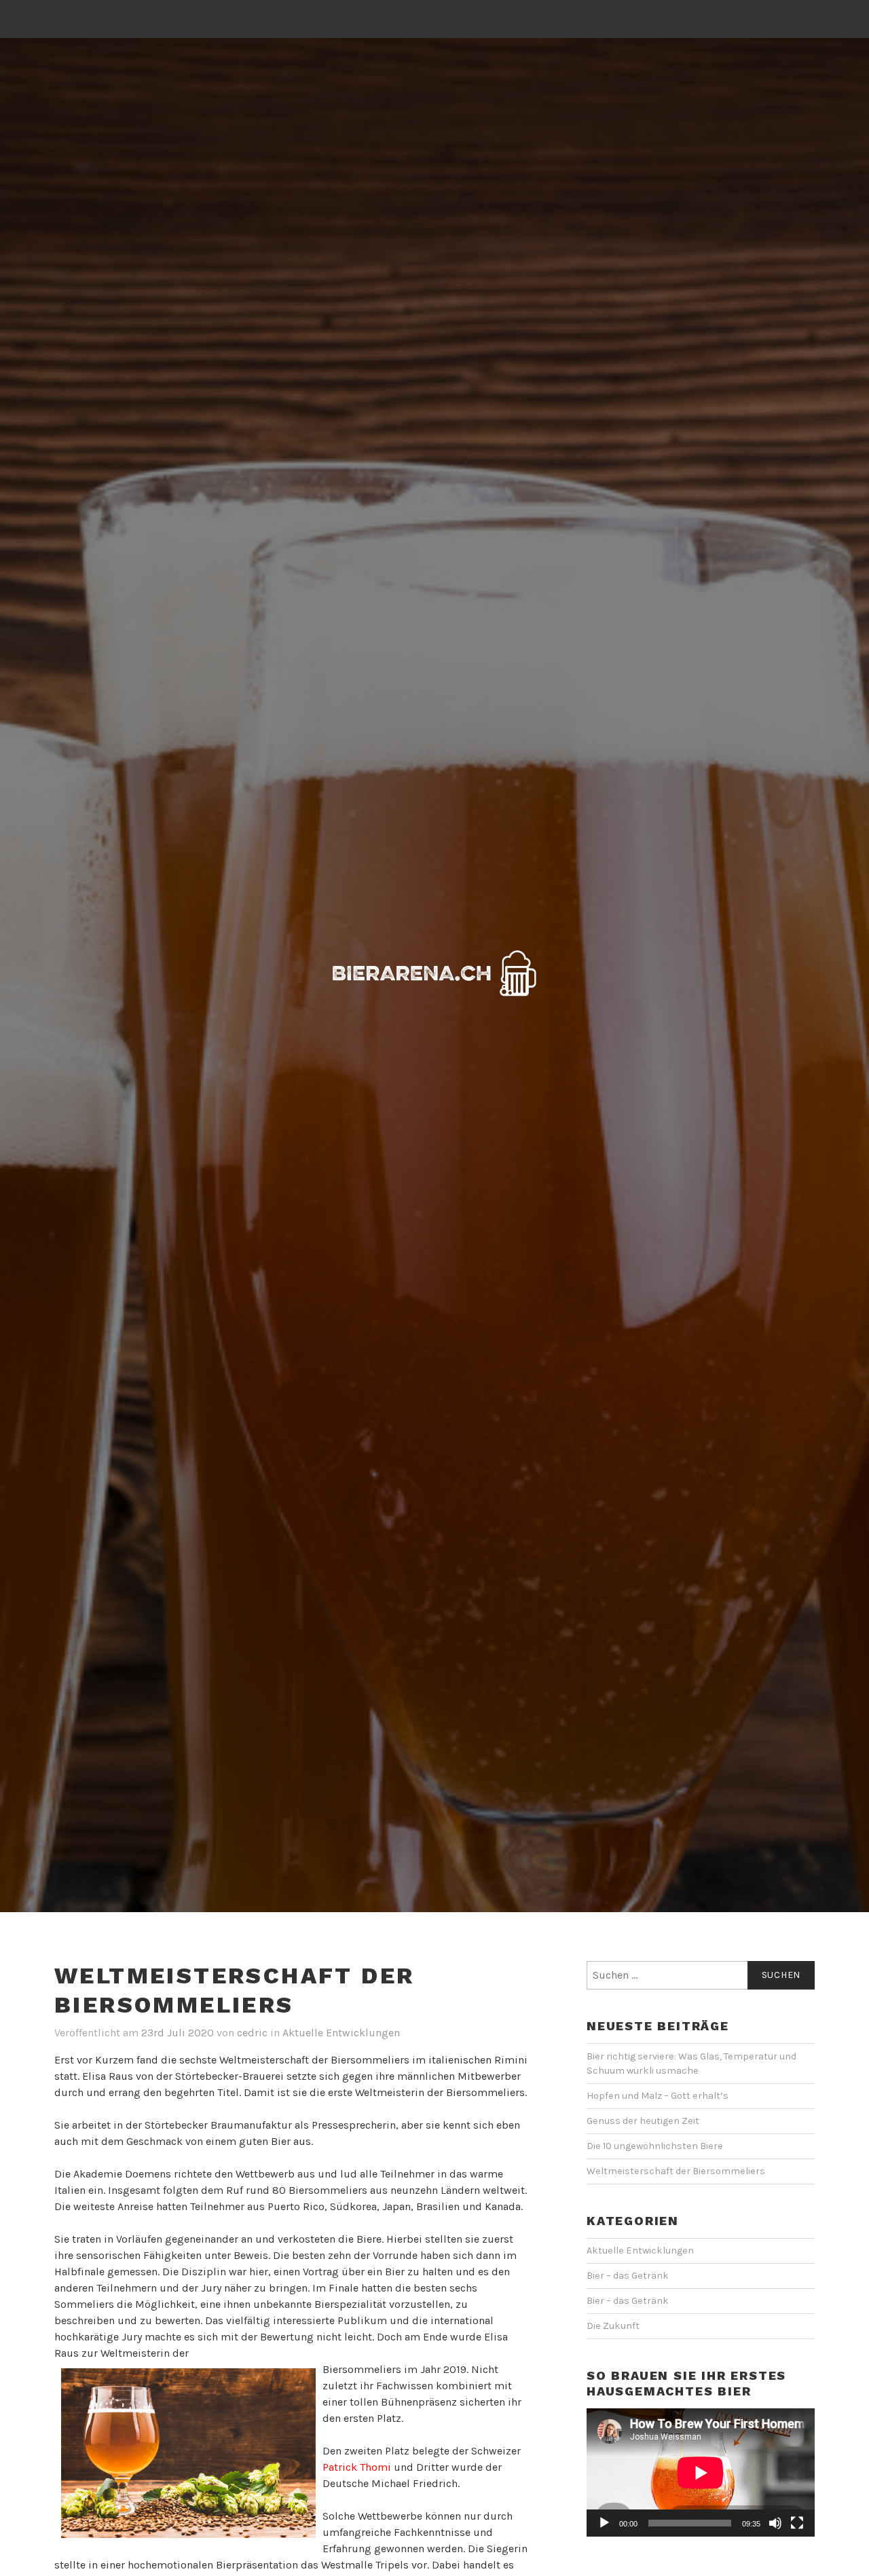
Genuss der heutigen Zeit (643, 2121)
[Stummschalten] (775, 2523)
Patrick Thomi (357, 2467)
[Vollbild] (797, 2523)
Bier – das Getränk (628, 2276)
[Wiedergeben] (604, 2523)
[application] (701, 2472)
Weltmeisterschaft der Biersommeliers (676, 2171)
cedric (252, 2033)
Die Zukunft (613, 2326)
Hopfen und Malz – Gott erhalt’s (658, 2096)
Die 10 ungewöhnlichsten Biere (655, 2146)
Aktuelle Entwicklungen (341, 2033)
